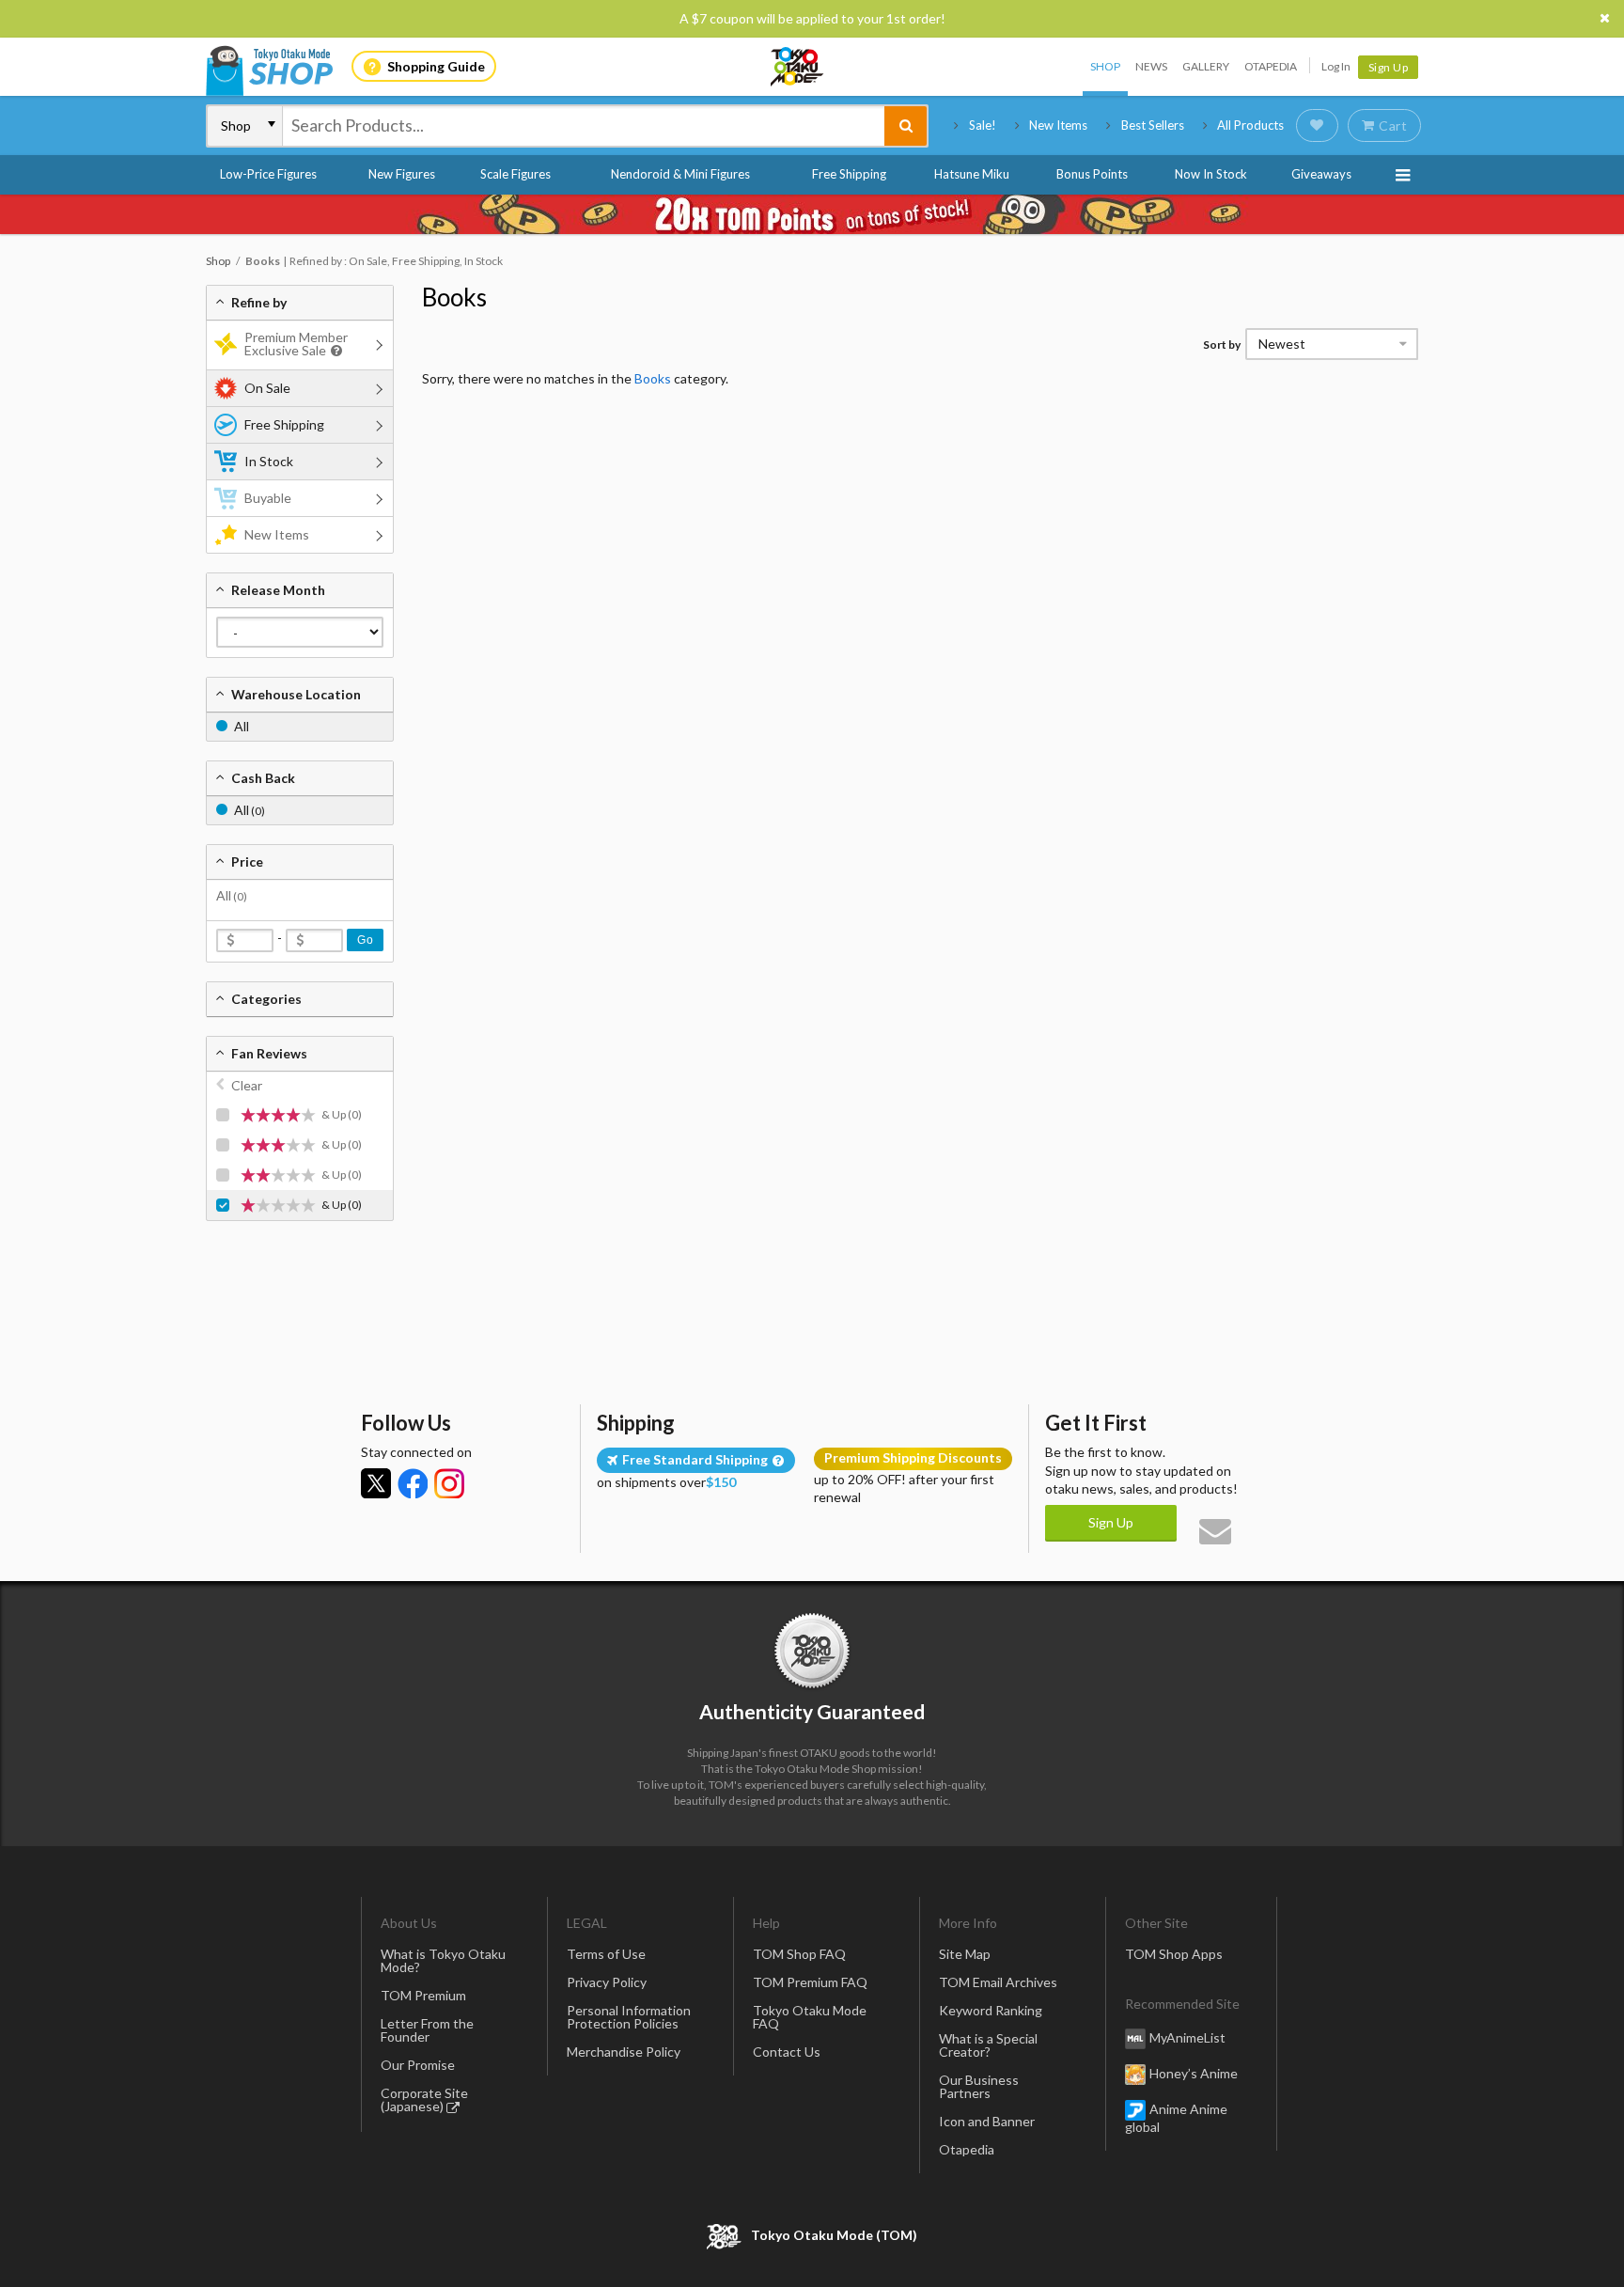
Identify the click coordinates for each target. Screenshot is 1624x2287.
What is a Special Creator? (988, 2045)
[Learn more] (334, 351)
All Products (1250, 125)
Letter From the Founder (427, 2030)
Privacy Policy (607, 1982)
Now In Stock (1211, 174)
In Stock (269, 461)
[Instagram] (449, 1483)
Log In (1336, 66)
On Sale (267, 388)
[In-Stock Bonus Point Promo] (812, 214)
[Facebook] (413, 1483)
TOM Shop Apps (1174, 1954)
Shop (1105, 66)
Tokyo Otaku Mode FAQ (810, 2017)
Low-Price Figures (268, 174)
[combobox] (584, 126)
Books (454, 297)
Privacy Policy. (763, 2231)
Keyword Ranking (991, 2010)
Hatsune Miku (972, 174)
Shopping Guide (436, 66)
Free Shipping (849, 174)
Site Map (965, 1954)
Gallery (1206, 66)
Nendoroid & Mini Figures (680, 174)
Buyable (268, 498)
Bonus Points (1092, 174)
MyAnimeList (1187, 2037)
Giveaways (1321, 174)
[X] (376, 1483)
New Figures (402, 174)
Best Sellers (1153, 125)
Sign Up (1389, 67)
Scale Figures (515, 174)
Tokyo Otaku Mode (798, 67)
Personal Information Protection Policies (629, 2017)
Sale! (983, 125)
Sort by (1222, 345)
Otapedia (1271, 66)
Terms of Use (606, 1954)
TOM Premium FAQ (810, 1982)
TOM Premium (423, 1995)
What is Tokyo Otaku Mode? (443, 1960)
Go (365, 940)
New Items (1058, 125)
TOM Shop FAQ (799, 1954)
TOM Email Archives (998, 1982)
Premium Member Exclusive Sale (296, 344)
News (1151, 66)
